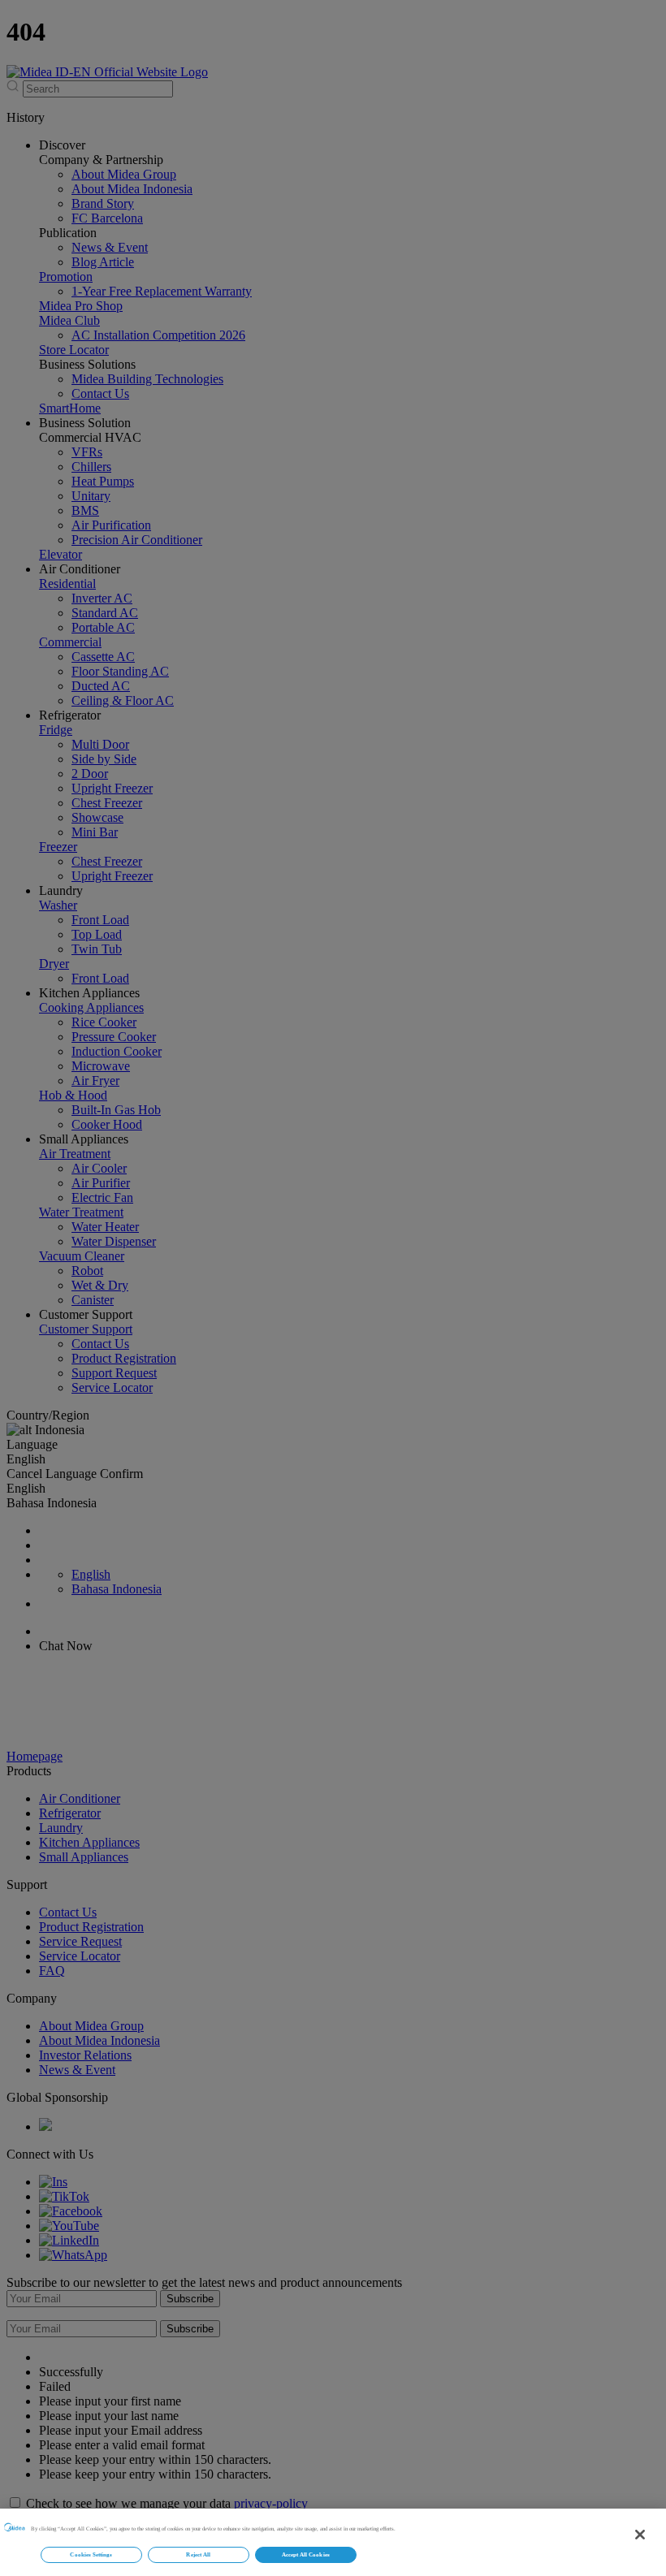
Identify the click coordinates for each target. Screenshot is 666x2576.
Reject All (198, 2554)
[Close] (640, 2535)
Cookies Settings (91, 2554)
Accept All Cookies (306, 2554)
